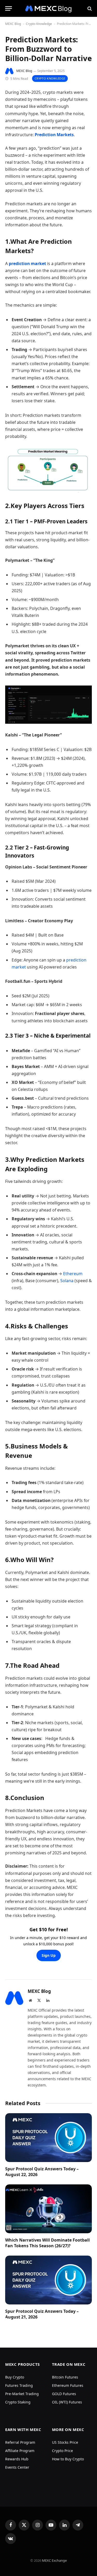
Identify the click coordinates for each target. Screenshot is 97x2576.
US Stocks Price (65, 2442)
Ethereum (73, 1274)
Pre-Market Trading (22, 2394)
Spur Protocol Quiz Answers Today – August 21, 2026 (42, 2314)
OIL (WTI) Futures (67, 2402)
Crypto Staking (18, 2402)
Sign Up (49, 1955)
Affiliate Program (20, 2451)
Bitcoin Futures (65, 2377)
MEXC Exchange (54, 2560)
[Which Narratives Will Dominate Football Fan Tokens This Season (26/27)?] (48, 2209)
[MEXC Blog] (49, 8)
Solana (67, 1281)
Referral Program (20, 2442)
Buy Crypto (15, 2377)
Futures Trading (19, 2385)
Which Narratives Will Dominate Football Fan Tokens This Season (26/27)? (47, 2243)
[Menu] (9, 8)
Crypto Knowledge (39, 24)
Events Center (17, 2467)
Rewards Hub (17, 2459)
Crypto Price (62, 2451)
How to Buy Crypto (68, 2459)
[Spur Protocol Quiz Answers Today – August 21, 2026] (48, 2280)
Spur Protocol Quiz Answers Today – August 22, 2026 (42, 2172)
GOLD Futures (64, 2394)
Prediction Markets (54, 135)
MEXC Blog (13, 24)
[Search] (89, 8)
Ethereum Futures (68, 2385)
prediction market (27, 263)
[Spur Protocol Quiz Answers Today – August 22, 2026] (48, 2138)
